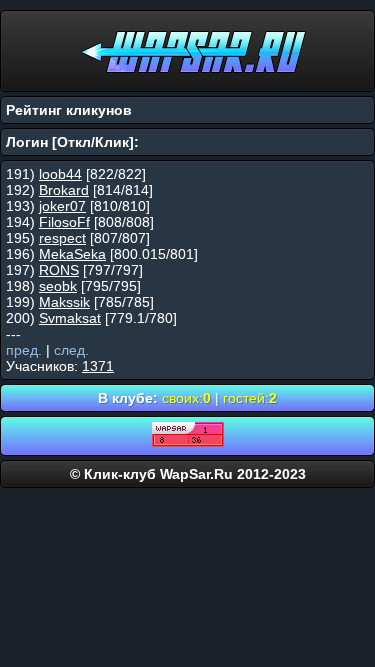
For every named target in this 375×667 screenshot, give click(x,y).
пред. (24, 350)
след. (71, 350)
